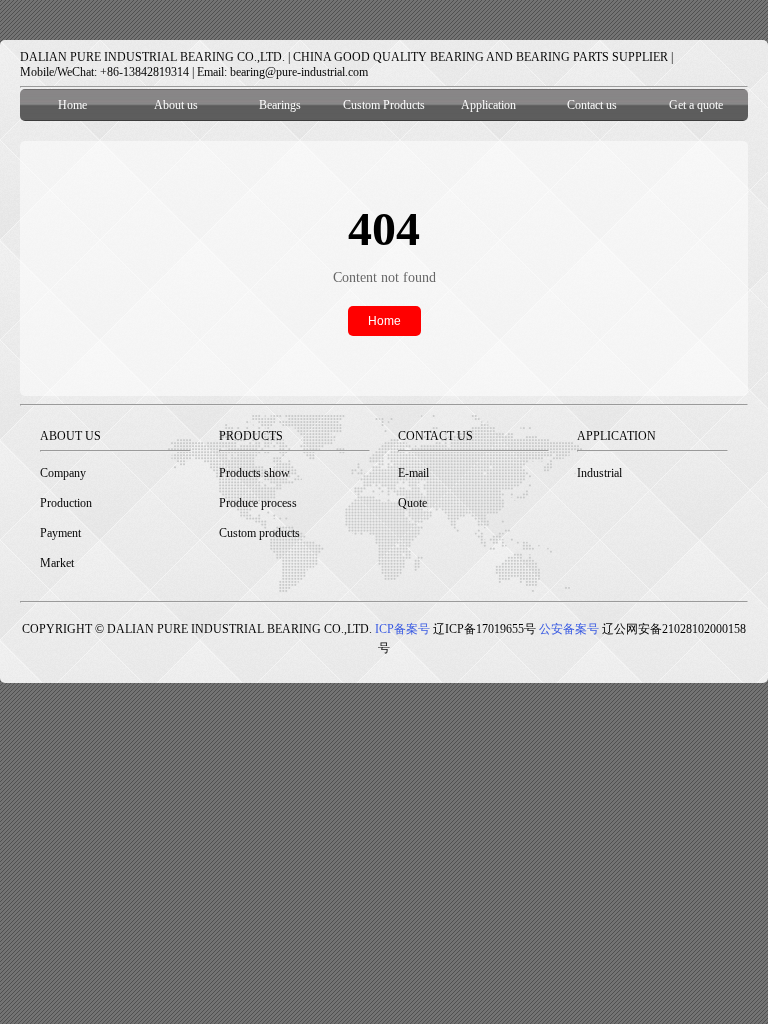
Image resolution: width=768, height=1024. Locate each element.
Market (57, 563)
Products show (254, 473)
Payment (60, 533)
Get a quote (696, 105)
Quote (412, 503)
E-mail (413, 473)
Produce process (258, 503)
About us (176, 105)
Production (66, 503)
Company (63, 473)
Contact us (592, 105)
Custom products (259, 533)
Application (488, 105)
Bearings (280, 105)
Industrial (599, 473)
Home (72, 105)
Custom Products (384, 105)
